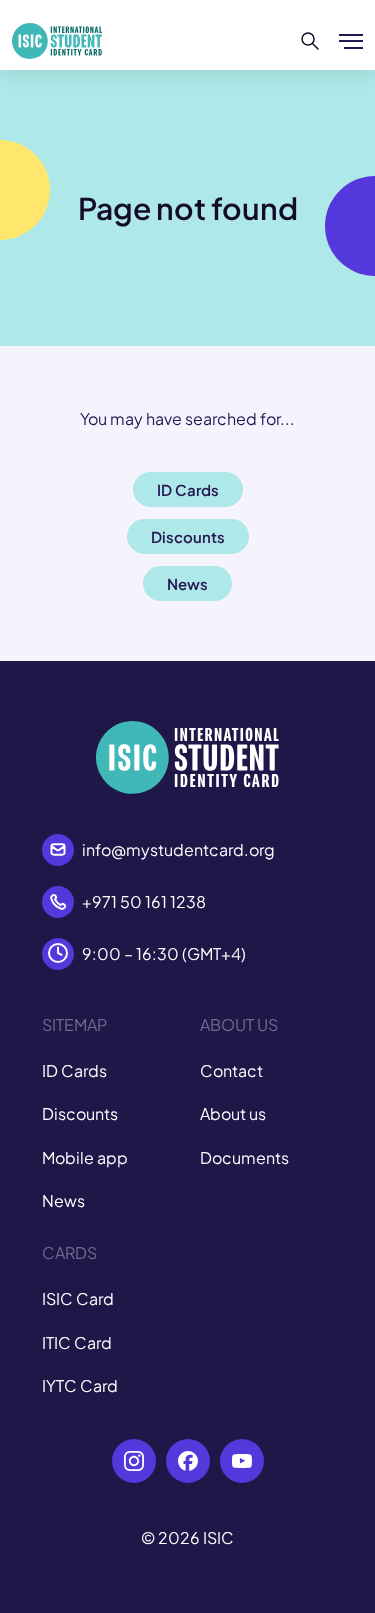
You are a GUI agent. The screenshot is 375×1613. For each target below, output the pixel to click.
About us (233, 1113)
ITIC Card (77, 1342)
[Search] (310, 41)
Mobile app (85, 1157)
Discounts (80, 1113)
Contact (231, 1070)
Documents (244, 1157)
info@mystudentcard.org (178, 849)
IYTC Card (80, 1385)
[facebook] (188, 1461)
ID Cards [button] (188, 489)
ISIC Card (78, 1298)
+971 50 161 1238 (144, 901)
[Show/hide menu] (351, 41)
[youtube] (242, 1461)
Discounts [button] (188, 536)
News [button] (187, 583)
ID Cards (74, 1070)
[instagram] (134, 1461)
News (63, 1200)
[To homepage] (57, 41)
